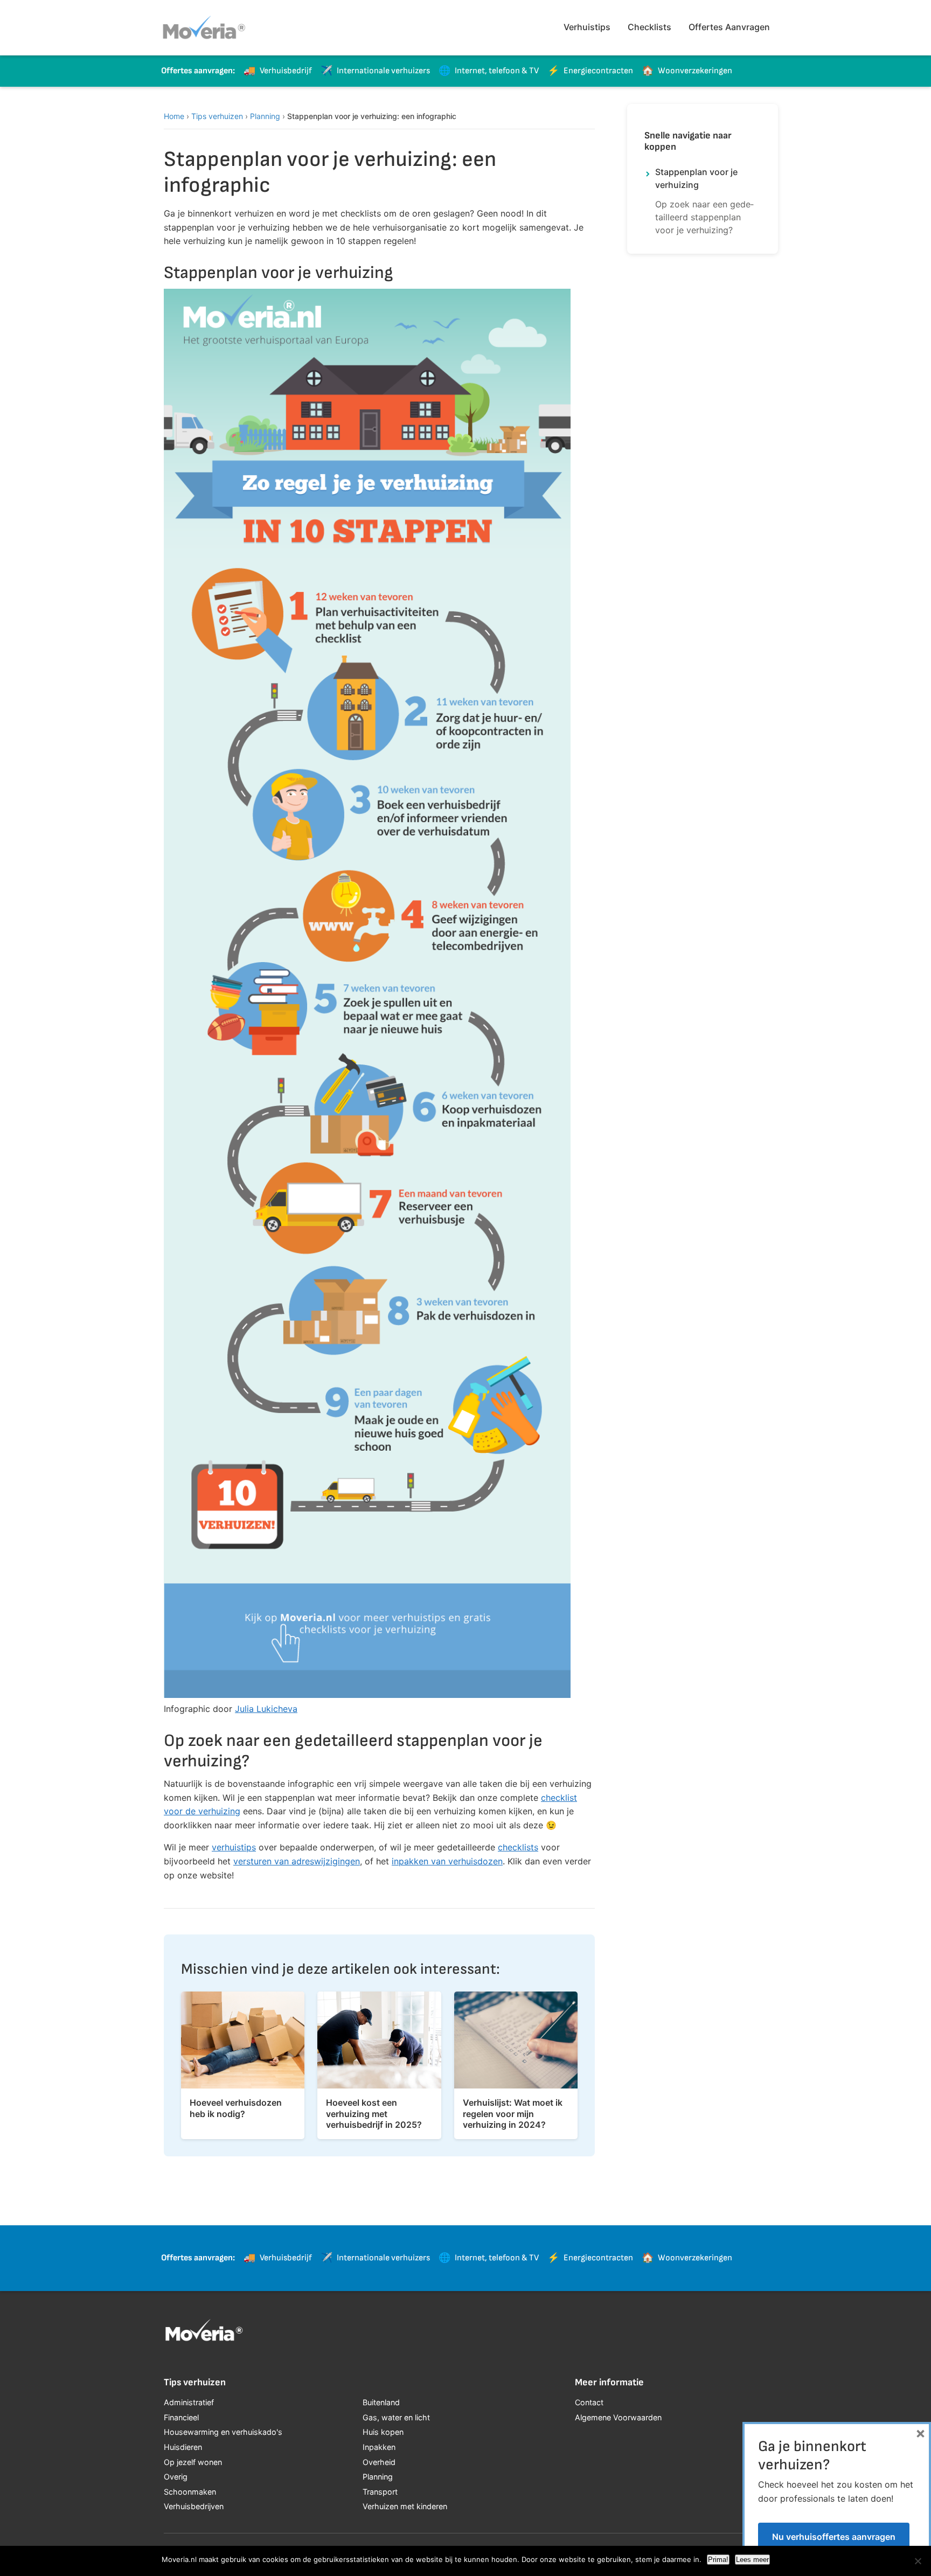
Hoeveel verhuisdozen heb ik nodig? (236, 2108)
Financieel (181, 2417)
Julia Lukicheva (266, 1709)
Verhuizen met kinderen (405, 2506)
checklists (518, 1847)
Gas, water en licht (396, 2417)
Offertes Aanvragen (729, 27)
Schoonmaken (190, 2492)
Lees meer (752, 2560)
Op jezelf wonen (193, 2462)
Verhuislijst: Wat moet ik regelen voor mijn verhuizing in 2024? (513, 2114)
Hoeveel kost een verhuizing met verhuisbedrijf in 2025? (374, 2114)
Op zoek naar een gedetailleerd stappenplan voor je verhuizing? (704, 217)
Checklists (649, 27)
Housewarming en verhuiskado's (223, 2432)
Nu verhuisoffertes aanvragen (834, 2537)
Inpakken (379, 2447)
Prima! (718, 2560)
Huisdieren (183, 2447)
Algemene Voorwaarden (618, 2417)
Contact (589, 2402)
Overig (176, 2477)
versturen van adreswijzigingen (297, 1861)
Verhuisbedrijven (194, 2506)
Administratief (189, 2402)
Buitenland (381, 2402)
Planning (265, 116)
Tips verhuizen (217, 116)
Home (174, 116)
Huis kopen (383, 2432)
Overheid (379, 2462)
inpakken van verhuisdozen (447, 1861)
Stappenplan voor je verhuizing (696, 178)
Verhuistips (587, 27)
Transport (380, 2492)
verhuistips (234, 1847)
